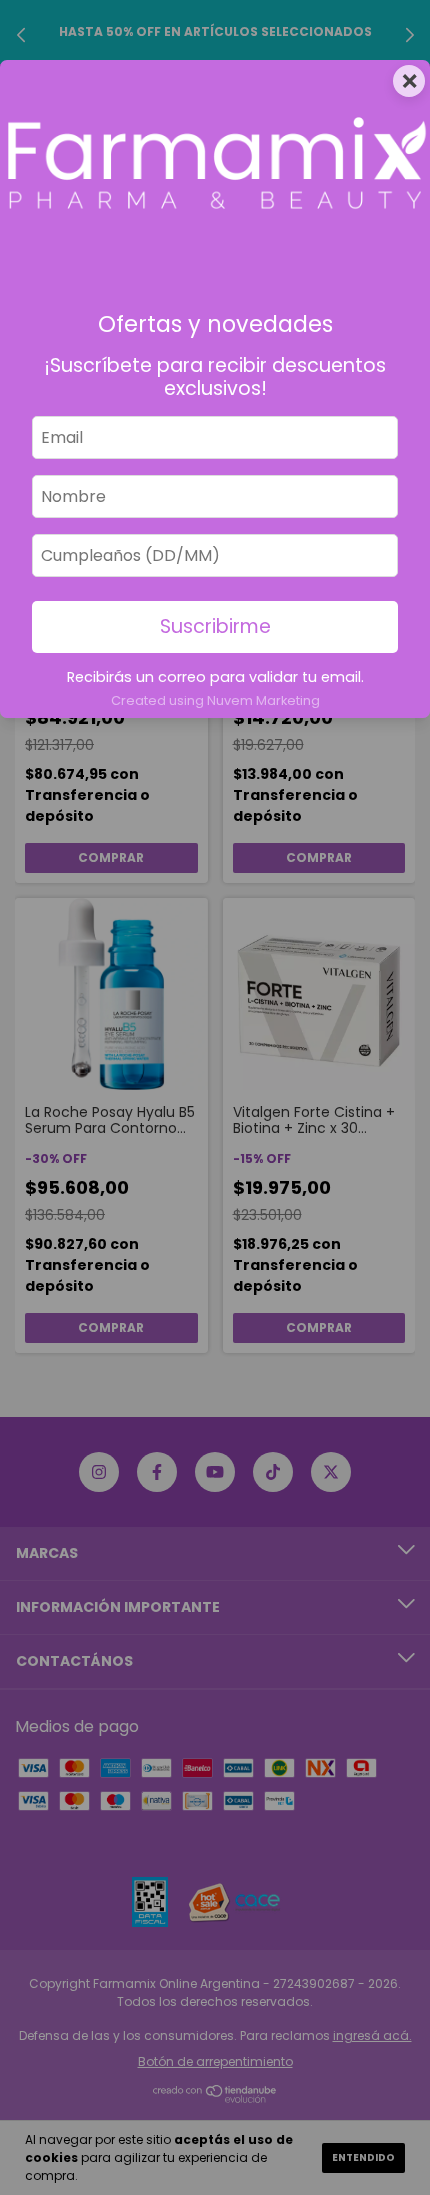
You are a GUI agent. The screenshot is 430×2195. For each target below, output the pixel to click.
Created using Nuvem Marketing (215, 700)
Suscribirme (215, 626)
